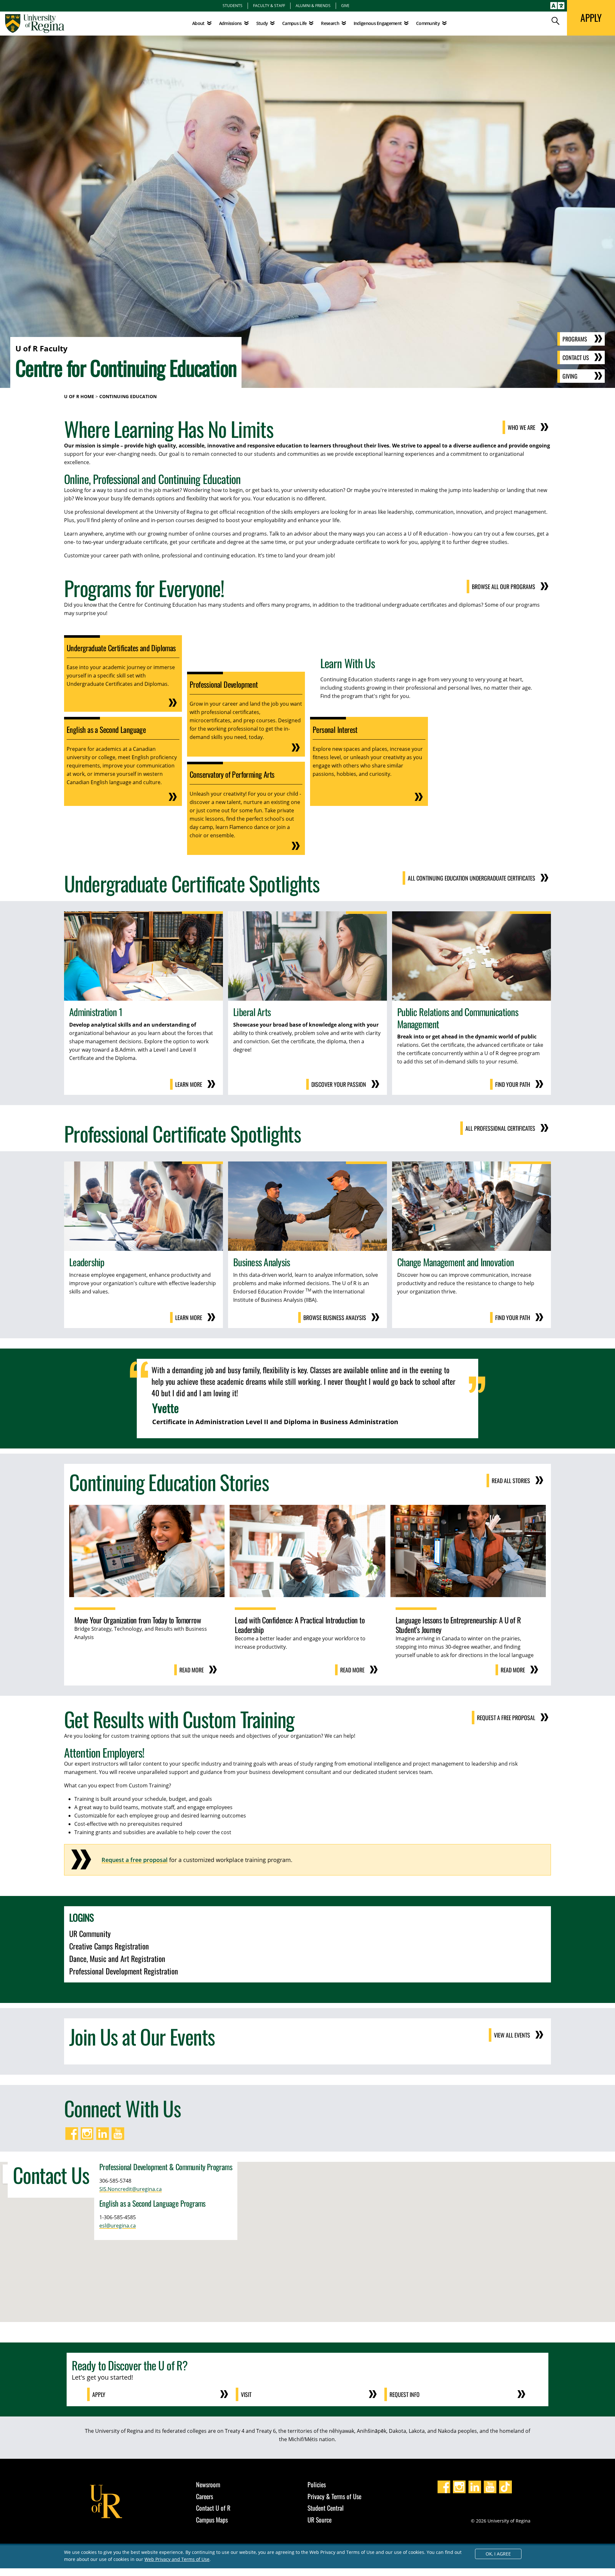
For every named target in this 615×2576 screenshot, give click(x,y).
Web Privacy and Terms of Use (177, 2559)
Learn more (189, 1084)
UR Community (90, 1933)
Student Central (326, 2508)
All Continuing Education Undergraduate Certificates (471, 878)
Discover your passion (339, 1084)
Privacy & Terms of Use (334, 2496)
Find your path (513, 1084)
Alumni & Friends (313, 5)
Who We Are (521, 427)
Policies (317, 2484)
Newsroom (208, 2484)
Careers (205, 2496)
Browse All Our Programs (504, 587)
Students (233, 5)
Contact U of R (213, 2508)
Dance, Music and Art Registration (117, 1958)
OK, (498, 2554)
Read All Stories (511, 1481)
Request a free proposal (135, 1860)
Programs (575, 339)
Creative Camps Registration (109, 1946)
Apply (99, 2394)
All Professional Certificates (500, 1128)
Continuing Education (128, 396)
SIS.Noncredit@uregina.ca (131, 2189)
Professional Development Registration (124, 1971)
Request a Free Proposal (506, 1718)
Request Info (405, 2394)
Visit (246, 2394)
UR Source (320, 2520)
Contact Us (576, 357)
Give (345, 5)
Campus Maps (212, 2520)
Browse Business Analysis (335, 1317)
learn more (189, 1317)
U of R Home (79, 396)
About (198, 23)
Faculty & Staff (269, 5)
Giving (570, 376)
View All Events (512, 2035)
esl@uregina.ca (118, 2226)
